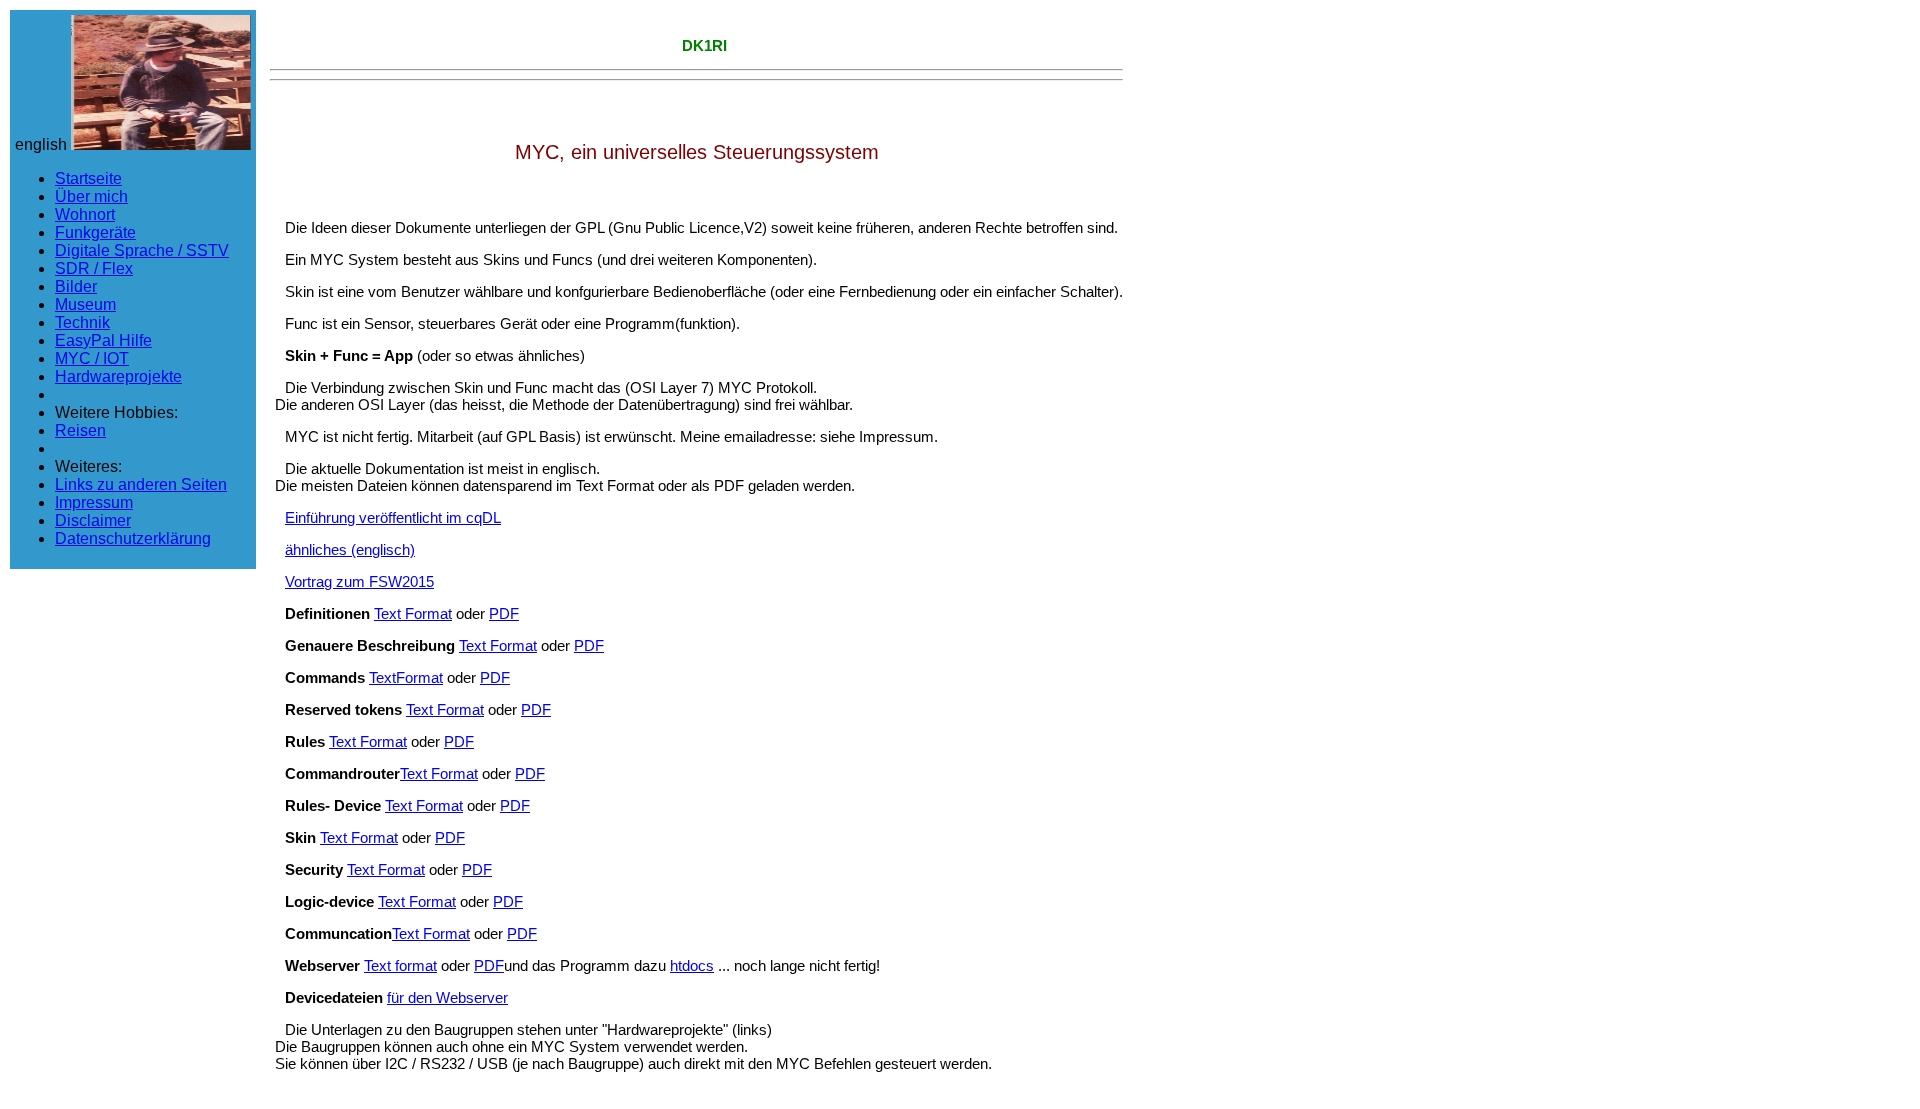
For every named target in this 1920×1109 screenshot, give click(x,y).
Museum (85, 304)
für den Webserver (447, 997)
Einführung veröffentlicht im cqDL (393, 517)
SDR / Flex (94, 268)
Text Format (413, 613)
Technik (82, 322)
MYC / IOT (92, 358)
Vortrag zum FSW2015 (359, 581)
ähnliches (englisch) (350, 549)
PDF (504, 613)
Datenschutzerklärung (133, 538)
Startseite (88, 178)
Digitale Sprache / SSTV (142, 250)
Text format (400, 965)
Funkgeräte (95, 232)
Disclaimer (93, 520)
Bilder (76, 286)
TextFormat (406, 677)
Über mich (91, 196)
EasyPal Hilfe (103, 340)
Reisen (80, 430)
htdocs (692, 965)
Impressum (94, 502)
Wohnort (85, 214)
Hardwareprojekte (118, 376)
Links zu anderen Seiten (141, 484)
